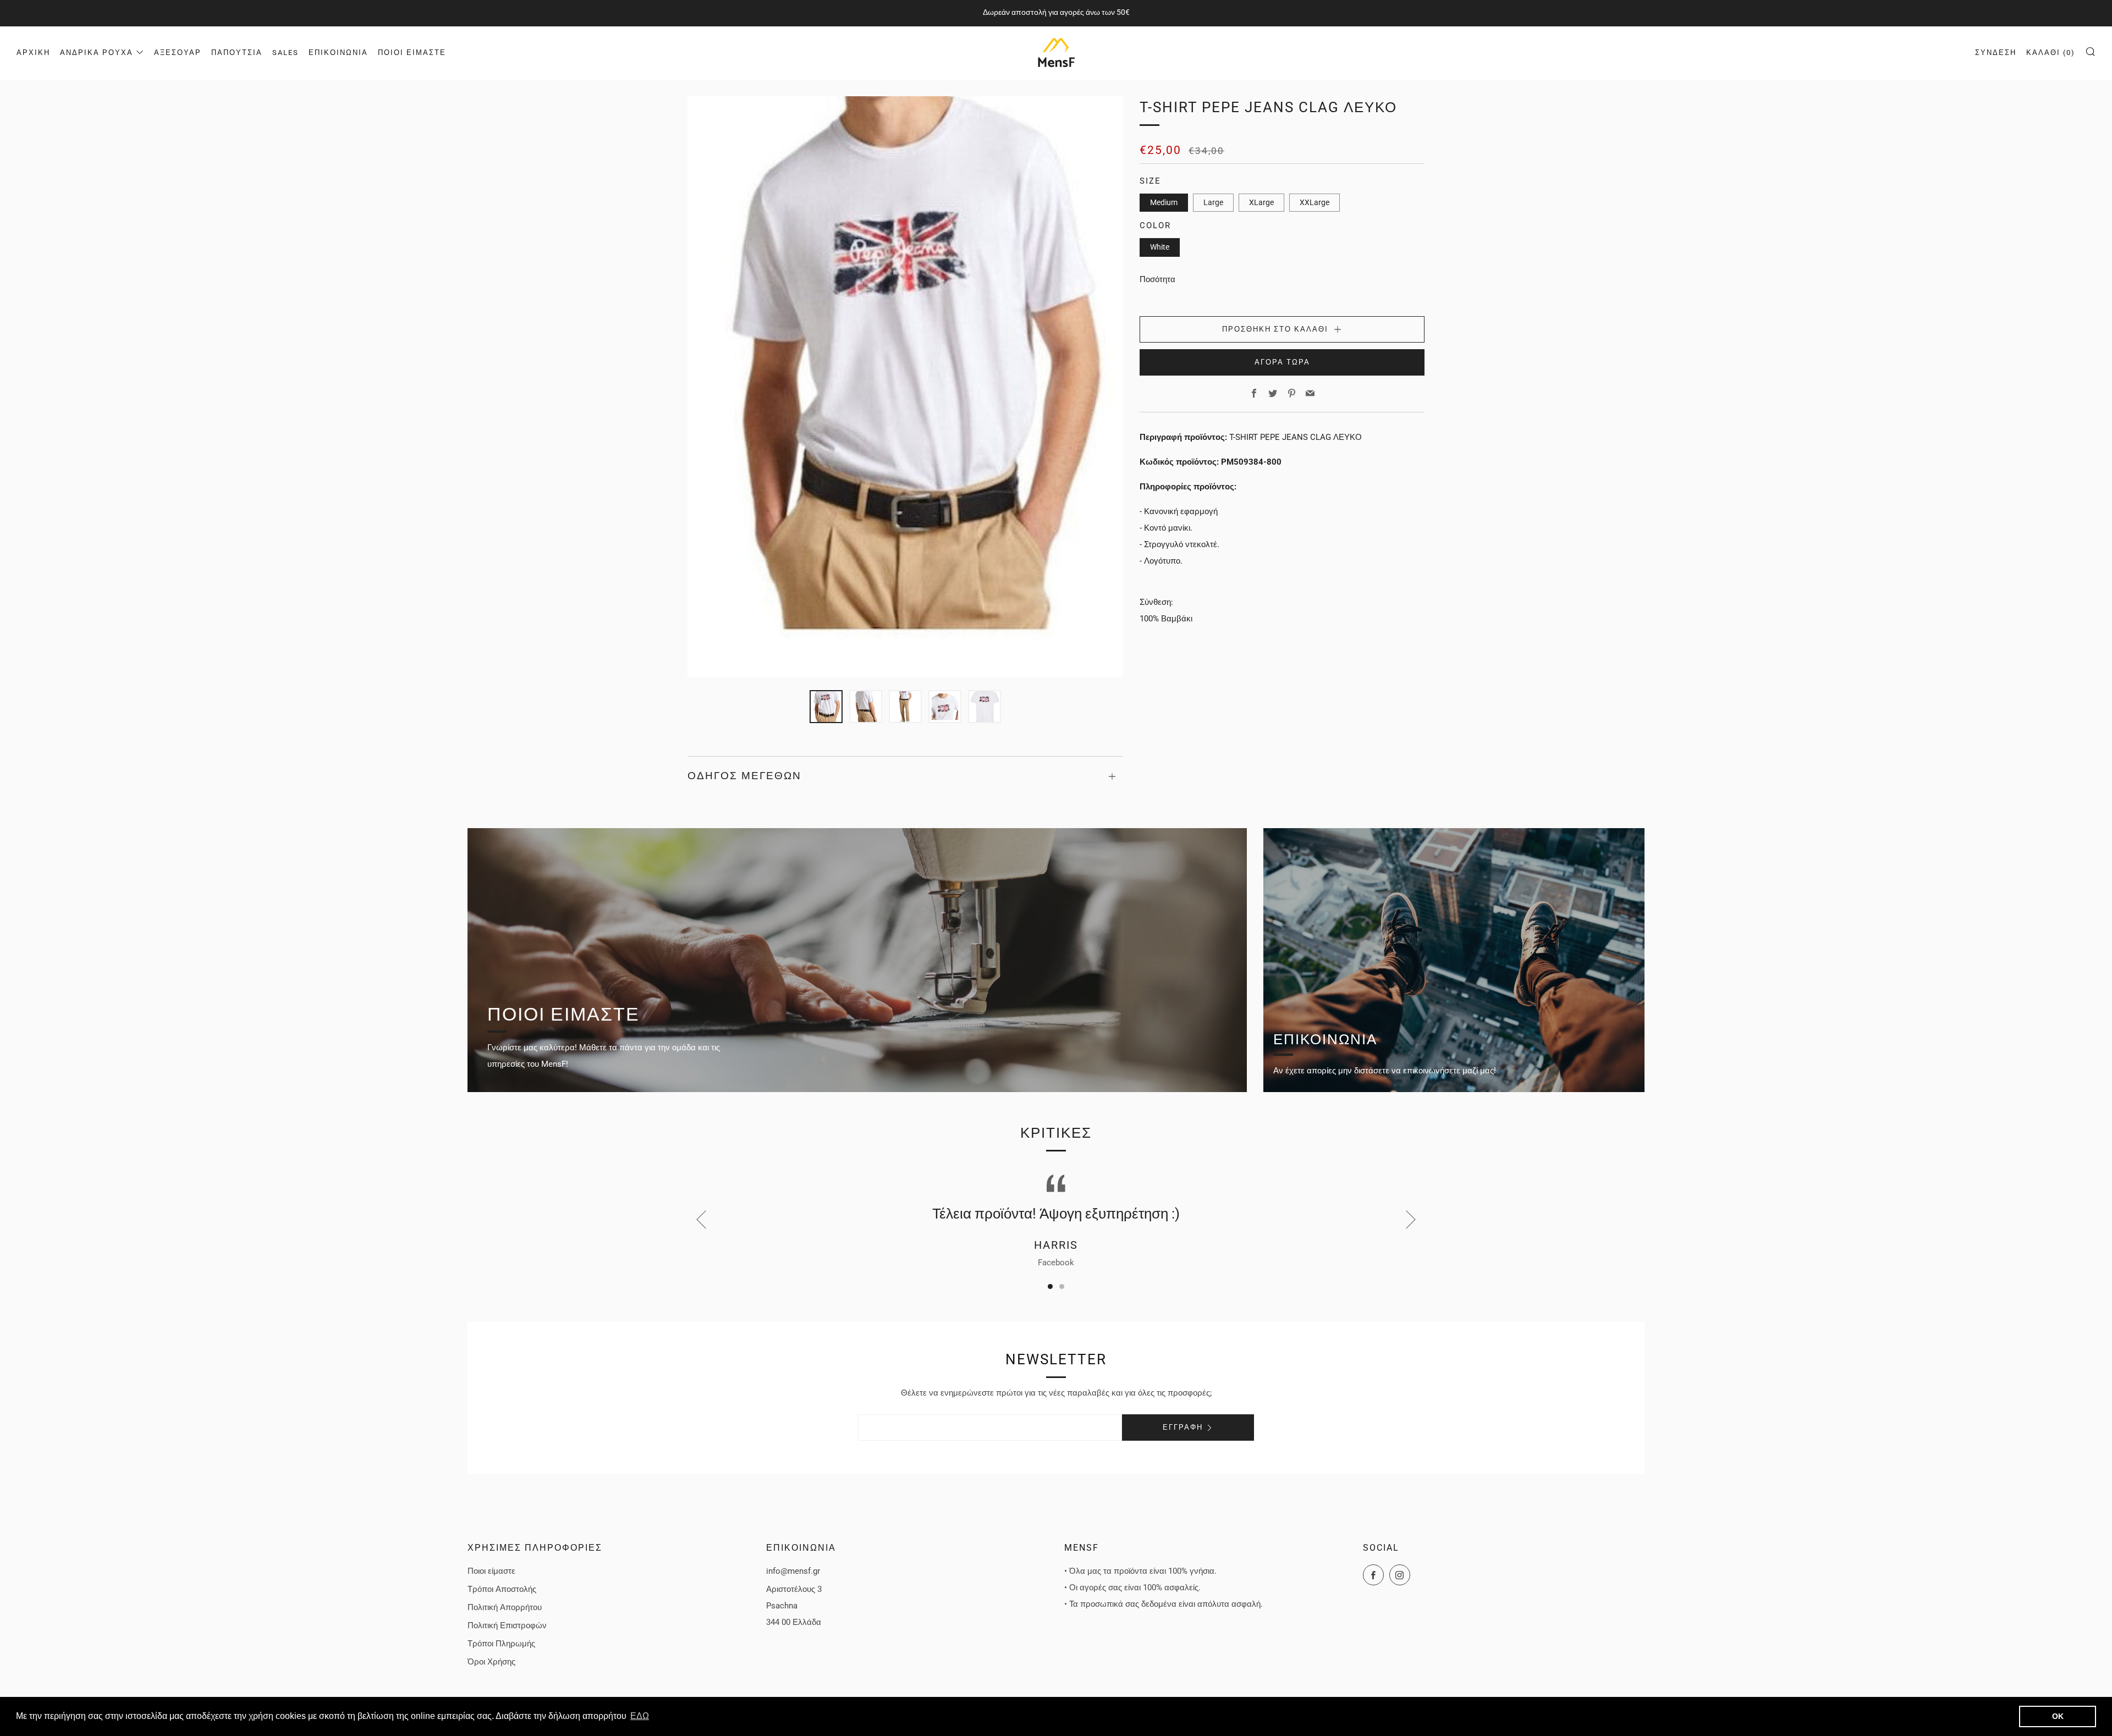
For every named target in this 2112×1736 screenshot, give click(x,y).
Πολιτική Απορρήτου (505, 1607)
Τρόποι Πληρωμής (501, 1644)
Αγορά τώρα (1282, 362)
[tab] (826, 707)
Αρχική (33, 53)
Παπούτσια (237, 53)
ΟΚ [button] (2058, 1716)
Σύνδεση (1996, 53)
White (1160, 247)
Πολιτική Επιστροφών (507, 1625)
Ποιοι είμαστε (412, 53)
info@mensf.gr (793, 1571)
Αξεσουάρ (178, 53)
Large (1213, 202)
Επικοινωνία (338, 53)
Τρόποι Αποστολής (502, 1589)
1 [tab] (1050, 1286)
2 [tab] (1062, 1286)
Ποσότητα (1157, 279)
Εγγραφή (1183, 1427)
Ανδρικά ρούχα (97, 53)
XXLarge (1314, 202)
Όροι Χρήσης (491, 1662)
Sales (285, 53)
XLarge (1261, 202)
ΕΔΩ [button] (640, 1716)
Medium (1164, 202)
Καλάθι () (2051, 53)
